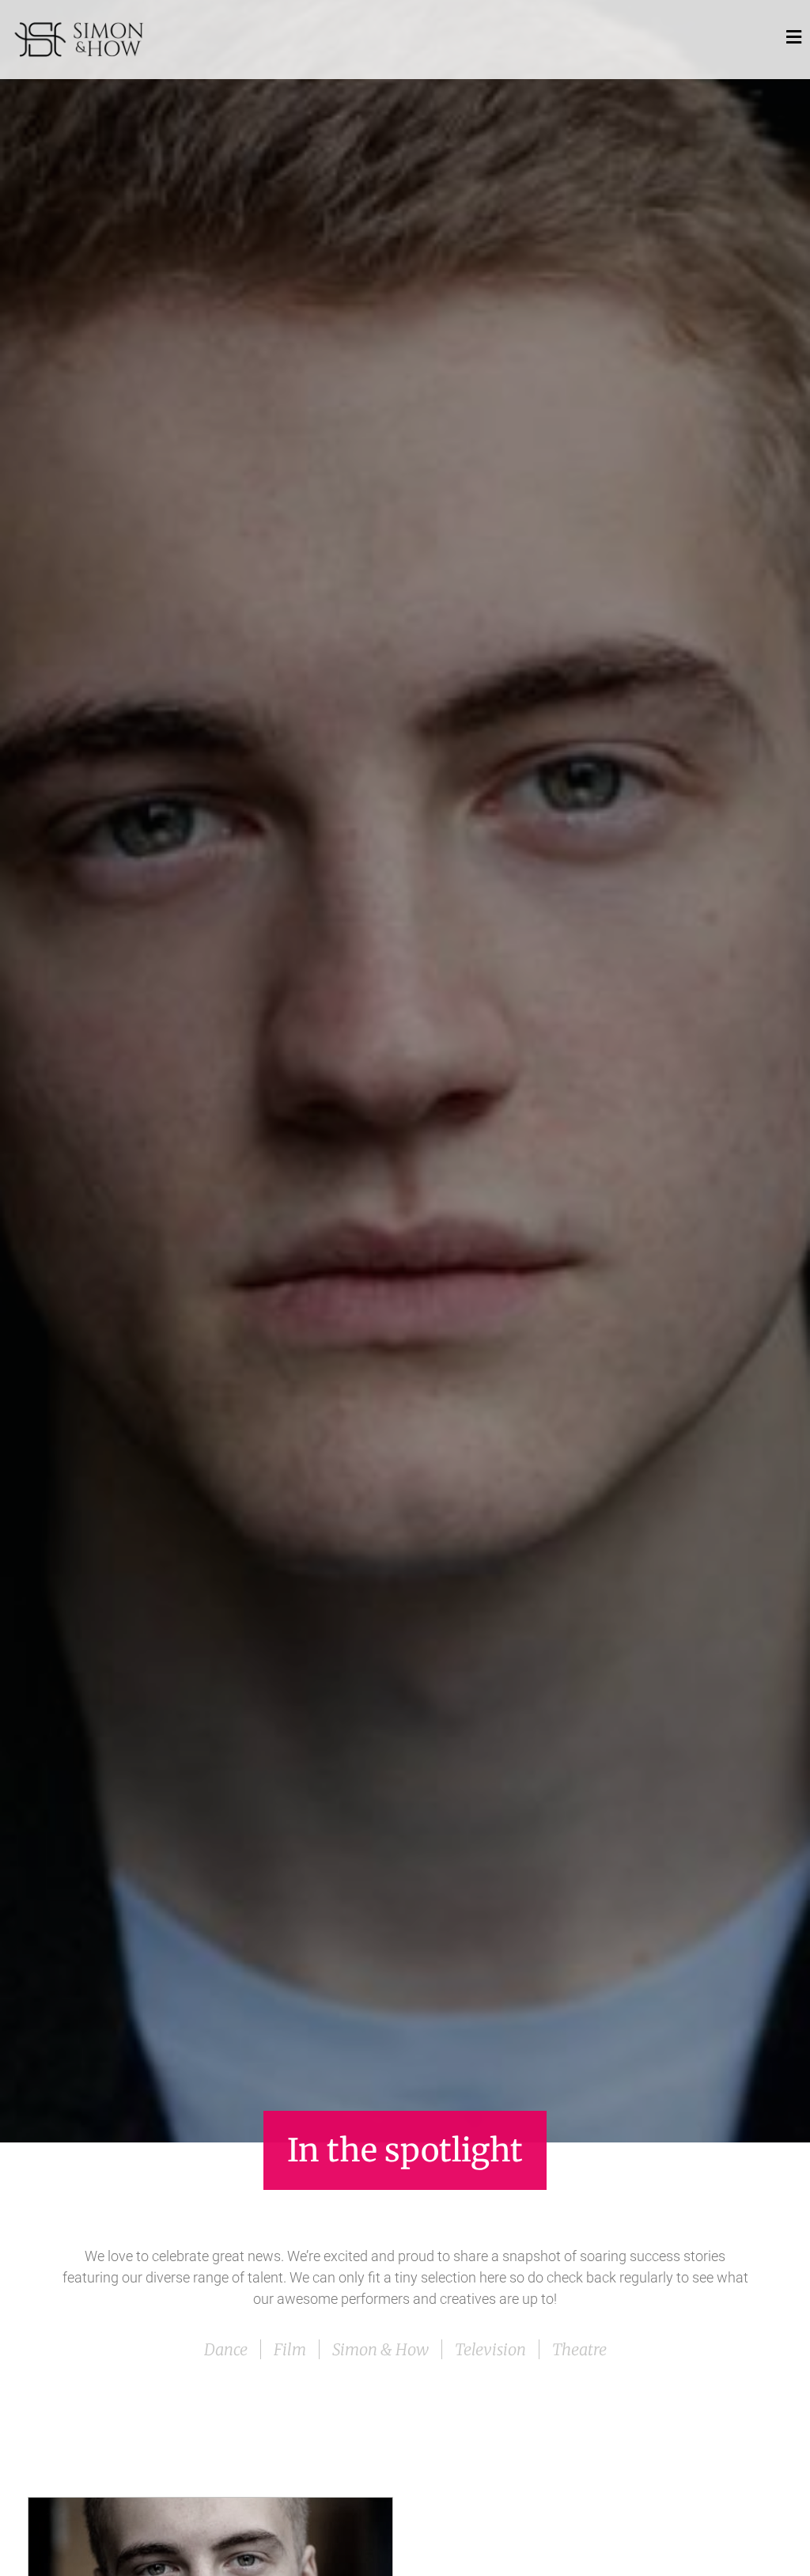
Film (290, 2349)
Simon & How (380, 2349)
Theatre (579, 2349)
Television (490, 2349)
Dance (226, 2349)
